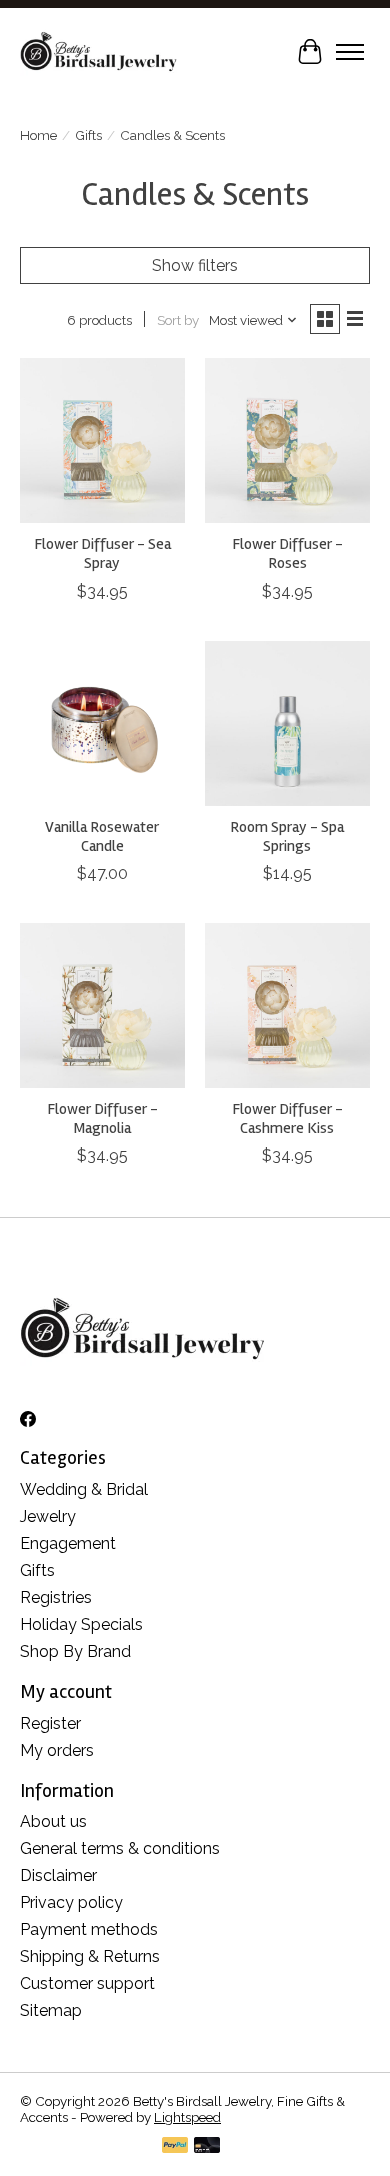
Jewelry (48, 1516)
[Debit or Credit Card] (207, 2146)
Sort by (178, 320)
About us (53, 1821)
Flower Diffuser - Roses (287, 553)
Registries (56, 1597)
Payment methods (89, 1929)
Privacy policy (71, 1902)
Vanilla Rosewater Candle (102, 836)
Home (38, 135)
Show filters (195, 265)
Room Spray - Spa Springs (287, 836)
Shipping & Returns (90, 1956)
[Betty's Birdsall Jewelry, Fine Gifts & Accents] (98, 51)
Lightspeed (187, 2117)
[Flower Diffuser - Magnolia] (102, 1005)
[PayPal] (175, 2146)
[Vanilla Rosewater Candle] (102, 723)
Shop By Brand (75, 1651)
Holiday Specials (81, 1624)
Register (50, 1723)
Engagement (68, 1543)
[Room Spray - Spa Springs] (287, 723)
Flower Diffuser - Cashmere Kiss (287, 1118)
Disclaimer (58, 1875)
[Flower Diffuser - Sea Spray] (102, 440)
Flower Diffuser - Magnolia (102, 1118)
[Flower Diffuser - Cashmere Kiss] (287, 1005)
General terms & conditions (120, 1848)
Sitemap (51, 2010)
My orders (57, 1750)
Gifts (88, 135)
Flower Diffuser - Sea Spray (102, 553)
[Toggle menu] (350, 52)
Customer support (87, 1983)
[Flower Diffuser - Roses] (287, 440)
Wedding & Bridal (84, 1489)
